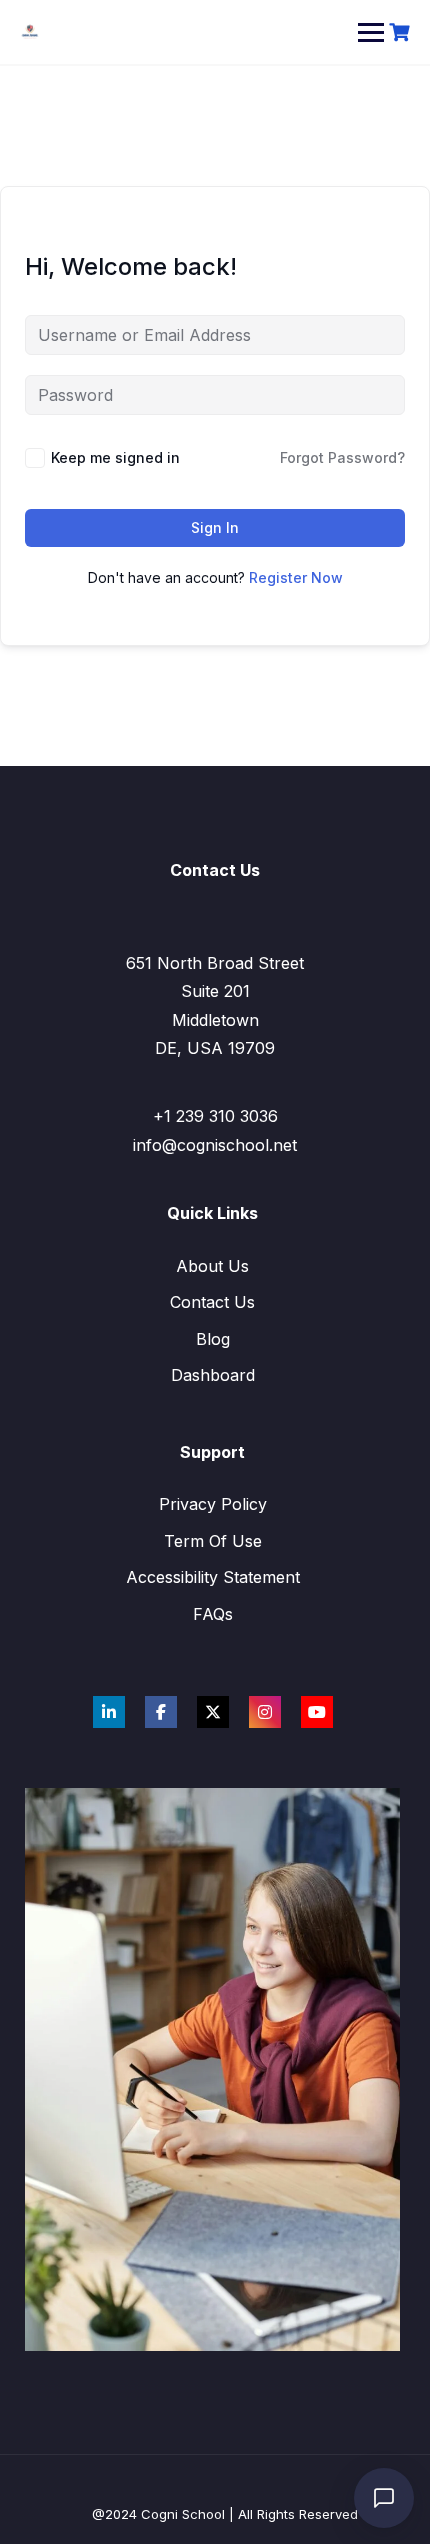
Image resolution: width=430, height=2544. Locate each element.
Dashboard (213, 1375)
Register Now (296, 577)
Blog (213, 1339)
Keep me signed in (115, 457)
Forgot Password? (342, 457)
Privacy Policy (213, 1504)
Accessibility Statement (213, 1577)
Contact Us (212, 1302)
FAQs (213, 1614)
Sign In (215, 527)
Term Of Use (213, 1541)
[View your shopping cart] (402, 32)
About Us (212, 1266)
